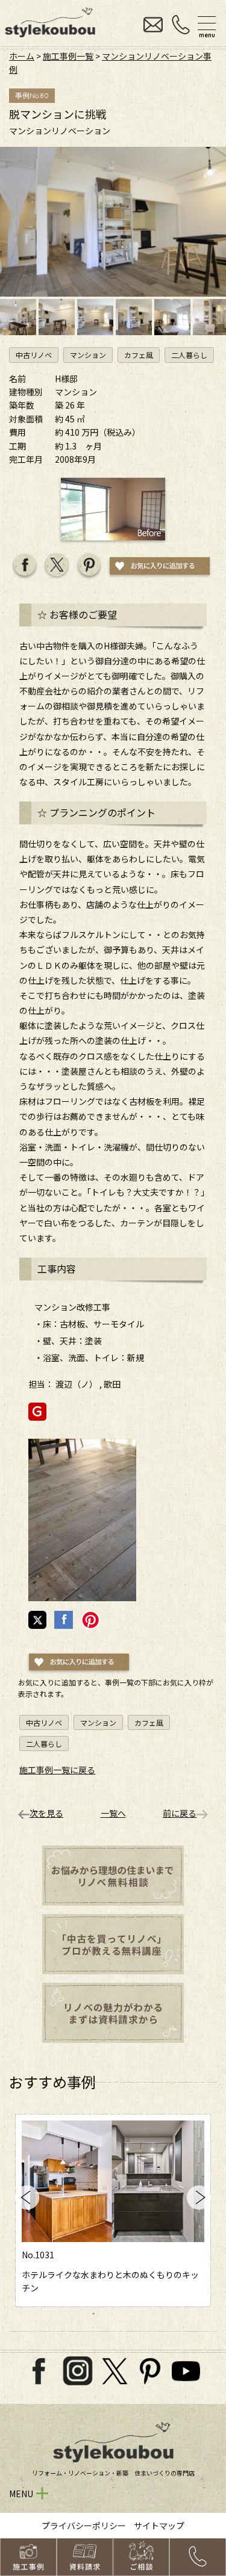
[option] (113, 2210)
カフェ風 (139, 355)
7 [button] (133, 2313)
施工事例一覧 (68, 56)
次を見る (46, 1813)
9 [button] (160, 2313)
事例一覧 (119, 1682)
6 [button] (120, 2313)
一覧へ (113, 1813)
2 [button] (67, 2313)
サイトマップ (159, 2525)
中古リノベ (34, 355)
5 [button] (107, 2313)
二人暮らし (189, 355)
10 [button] (173, 2313)
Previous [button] (27, 2198)
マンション (88, 355)
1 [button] (54, 2313)
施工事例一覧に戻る (57, 1770)
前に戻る (180, 1813)
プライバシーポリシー (84, 2525)
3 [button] (80, 2313)
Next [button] (199, 2198)
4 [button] (93, 2313)
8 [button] (146, 2313)
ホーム (22, 56)
